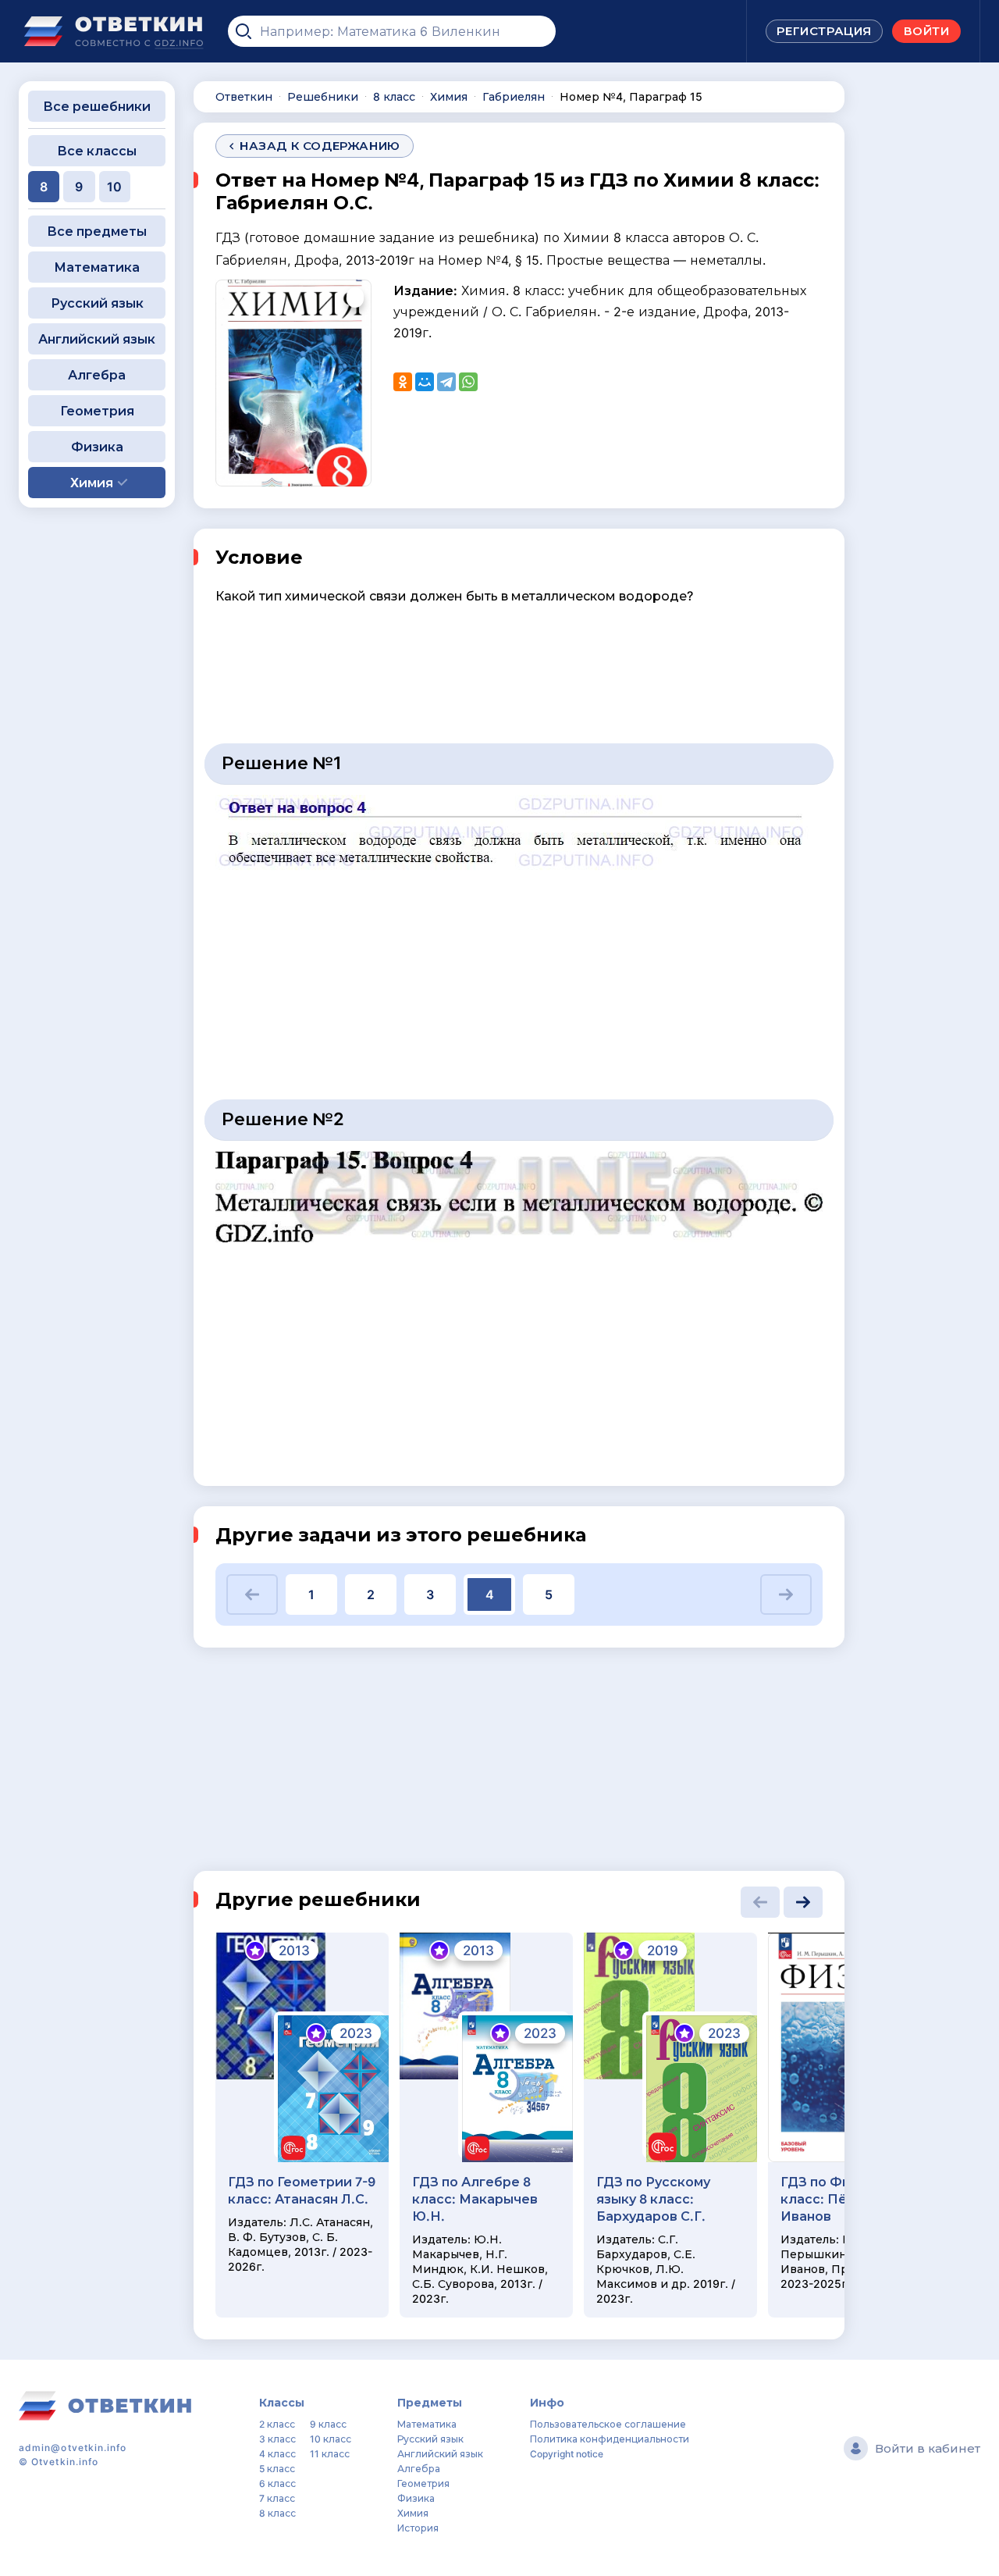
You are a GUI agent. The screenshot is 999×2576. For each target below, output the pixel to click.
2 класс (277, 2424)
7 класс (277, 2498)
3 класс (277, 2439)
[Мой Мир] (425, 382)
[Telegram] (446, 382)
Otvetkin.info (65, 2462)
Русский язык (97, 303)
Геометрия (97, 411)
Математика (97, 267)
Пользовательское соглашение (608, 2424)
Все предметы (97, 231)
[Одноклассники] (403, 382)
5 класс (277, 2469)
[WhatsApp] (468, 382)
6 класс (277, 2483)
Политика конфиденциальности (610, 2439)
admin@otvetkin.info (73, 2448)
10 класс (331, 2439)
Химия (413, 2513)
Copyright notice (567, 2454)
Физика (97, 447)
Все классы (97, 151)
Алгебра (97, 375)
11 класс (330, 2454)
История (418, 2528)
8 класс (277, 2513)
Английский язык (97, 339)
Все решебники (97, 106)
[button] (252, 1594)
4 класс (277, 2454)
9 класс (328, 2424)
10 (114, 187)
